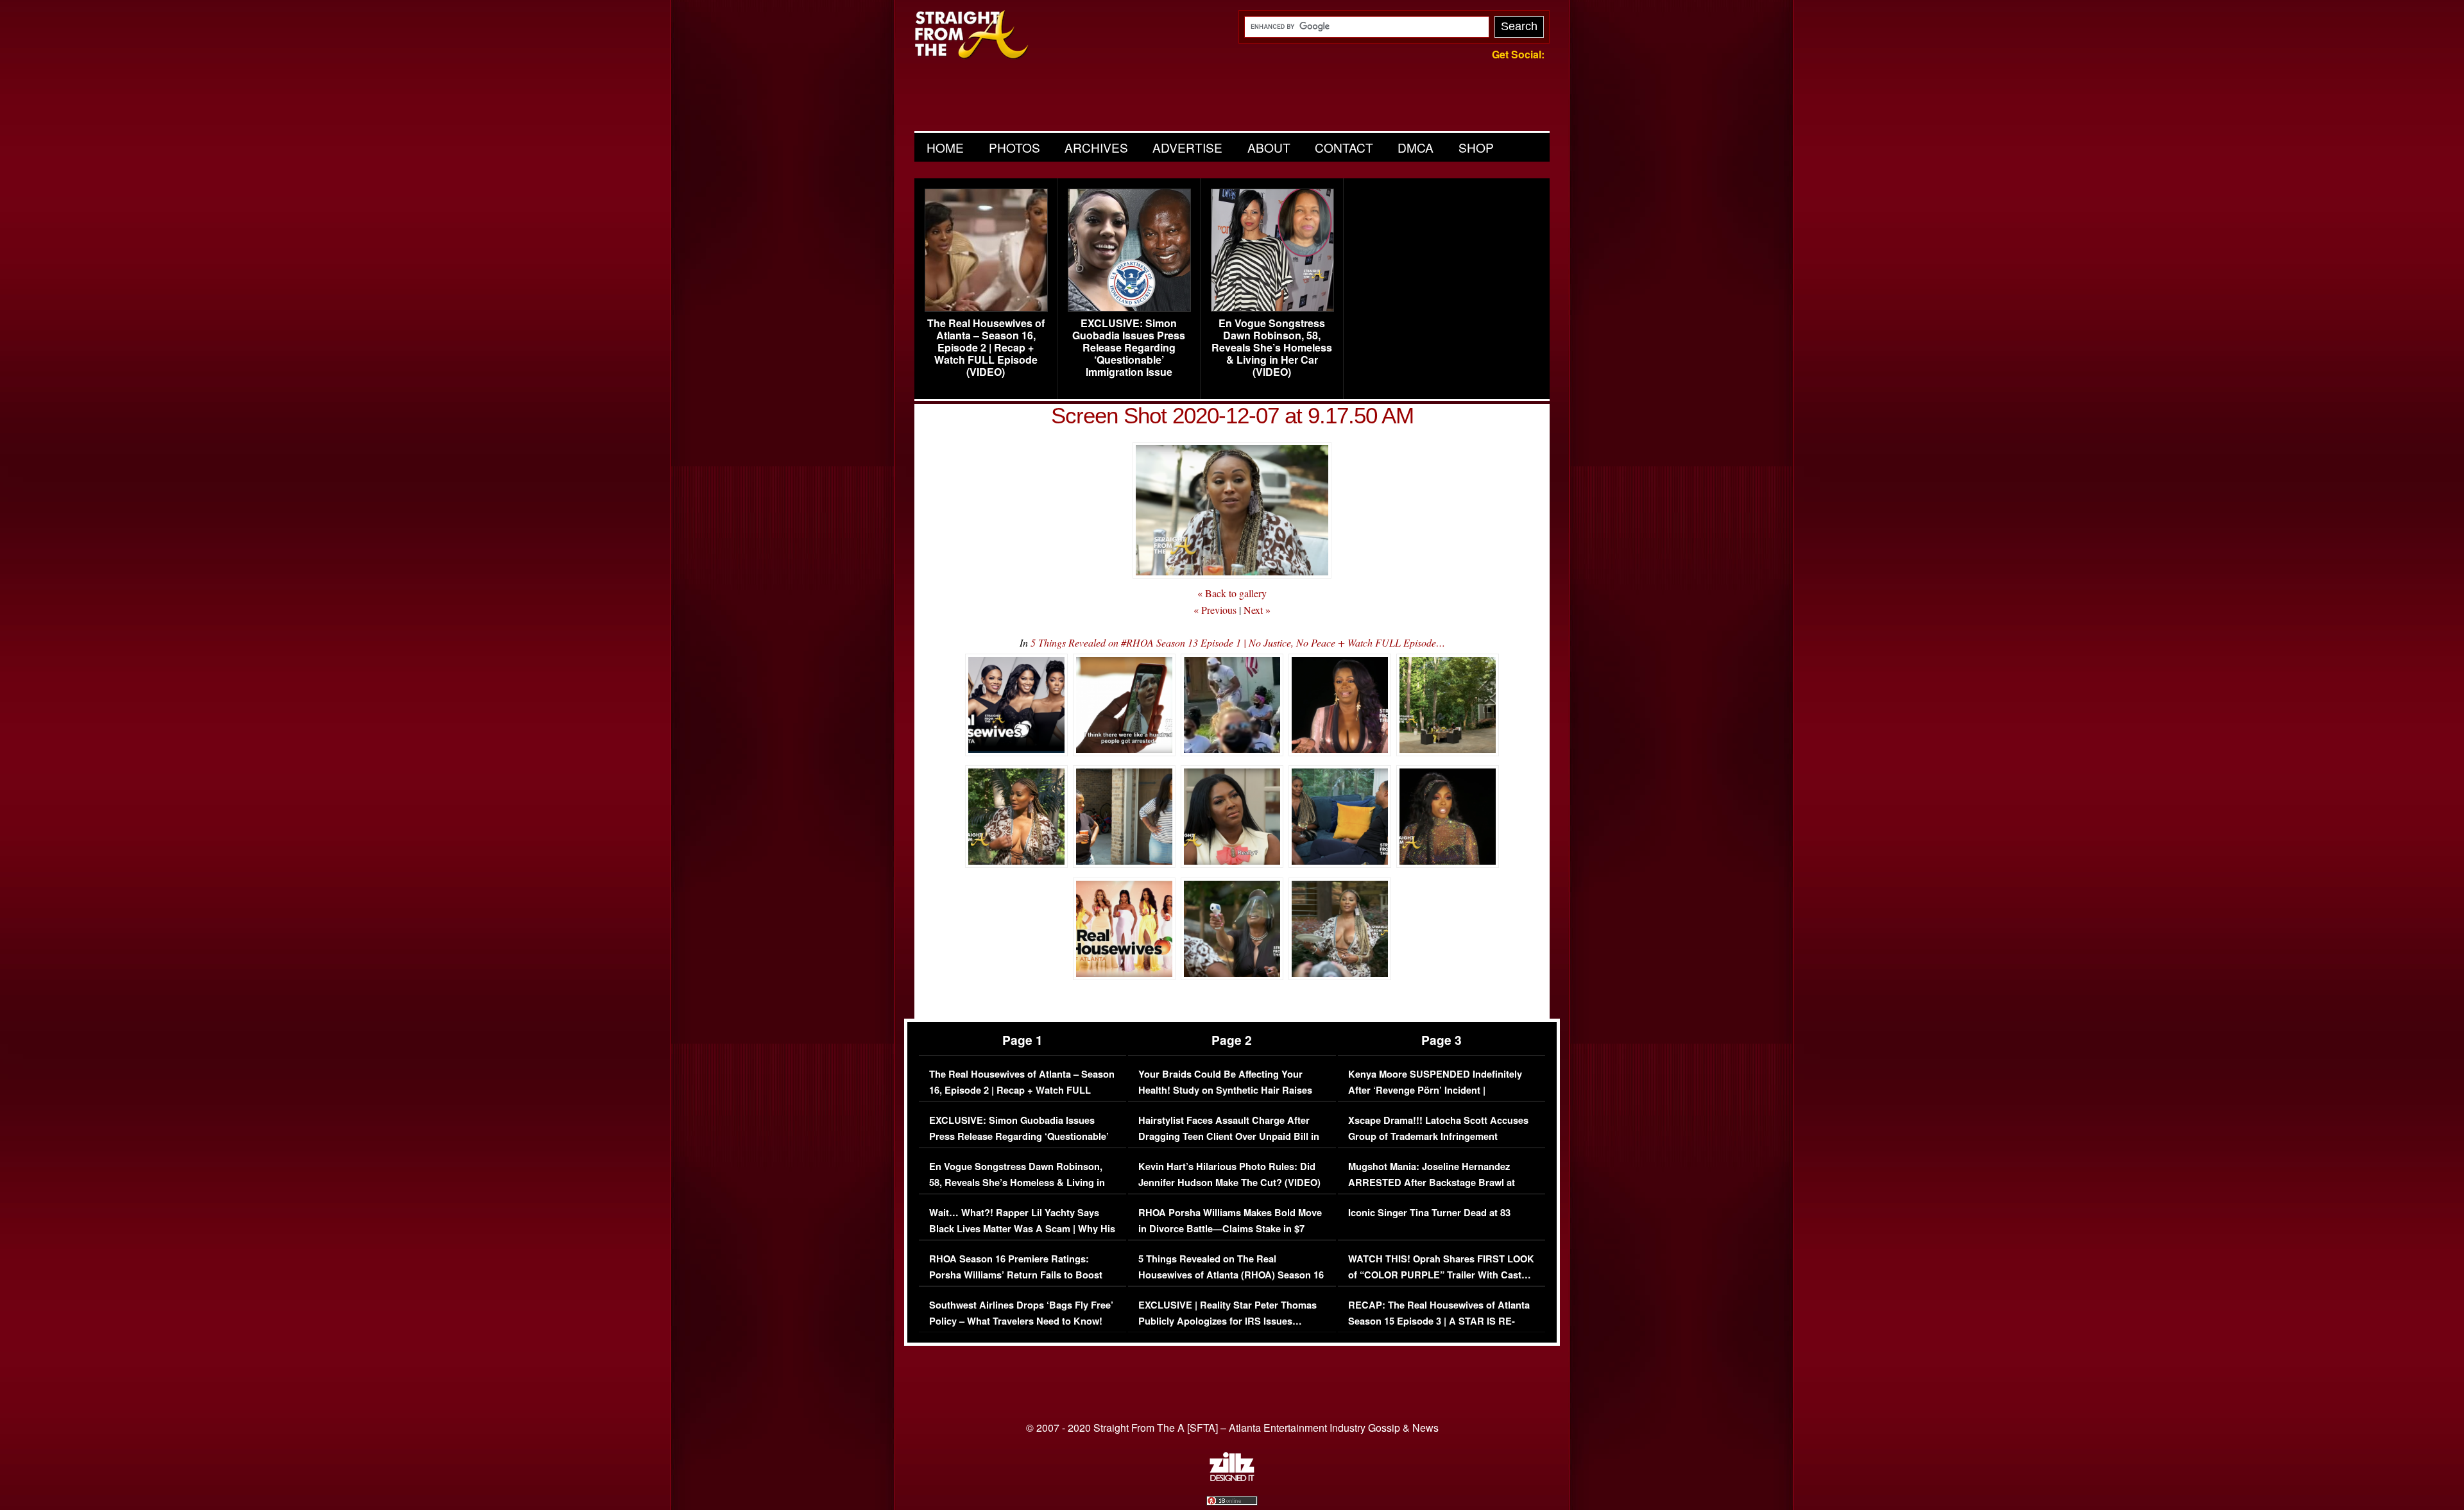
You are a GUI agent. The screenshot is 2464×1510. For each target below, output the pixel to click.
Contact (1344, 147)
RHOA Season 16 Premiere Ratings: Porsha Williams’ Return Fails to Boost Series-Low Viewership (1016, 1275)
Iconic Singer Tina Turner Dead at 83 (1429, 1213)
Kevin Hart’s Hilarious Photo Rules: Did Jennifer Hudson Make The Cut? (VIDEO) (1229, 1175)
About (1269, 147)
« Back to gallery (1232, 593)
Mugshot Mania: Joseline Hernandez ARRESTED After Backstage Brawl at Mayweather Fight (1432, 1183)
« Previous (1215, 610)
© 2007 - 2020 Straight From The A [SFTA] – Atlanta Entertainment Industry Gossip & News (1232, 1428)
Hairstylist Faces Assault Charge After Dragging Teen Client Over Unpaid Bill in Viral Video (1229, 1137)
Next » (1257, 610)
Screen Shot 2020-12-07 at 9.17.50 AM (1232, 415)
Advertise (1187, 147)
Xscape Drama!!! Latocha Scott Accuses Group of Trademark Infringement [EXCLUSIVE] (1438, 1137)
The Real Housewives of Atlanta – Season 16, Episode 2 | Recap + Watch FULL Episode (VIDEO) (986, 348)
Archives (1096, 147)
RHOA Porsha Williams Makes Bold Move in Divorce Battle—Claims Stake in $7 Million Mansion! (1230, 1229)
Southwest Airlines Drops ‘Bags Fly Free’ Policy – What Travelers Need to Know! (1021, 1313)
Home (945, 147)
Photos (1014, 147)
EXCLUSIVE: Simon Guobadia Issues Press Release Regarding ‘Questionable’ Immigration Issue (1129, 348)
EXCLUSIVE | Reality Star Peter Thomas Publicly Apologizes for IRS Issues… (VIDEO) (1228, 1321)
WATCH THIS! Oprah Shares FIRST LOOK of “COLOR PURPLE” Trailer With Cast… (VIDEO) (1441, 1275)
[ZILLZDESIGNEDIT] (1232, 1478)
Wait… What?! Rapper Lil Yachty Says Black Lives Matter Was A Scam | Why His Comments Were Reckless (1022, 1229)
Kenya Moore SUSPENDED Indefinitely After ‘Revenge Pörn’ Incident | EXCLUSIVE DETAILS (1435, 1090)
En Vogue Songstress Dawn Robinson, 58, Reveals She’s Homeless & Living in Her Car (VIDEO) (1272, 348)
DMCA (1416, 147)
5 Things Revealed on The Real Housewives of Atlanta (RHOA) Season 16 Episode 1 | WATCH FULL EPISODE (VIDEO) (1231, 1284)
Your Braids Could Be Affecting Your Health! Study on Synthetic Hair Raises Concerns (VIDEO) (1225, 1090)
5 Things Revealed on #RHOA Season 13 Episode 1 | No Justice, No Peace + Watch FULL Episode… (1238, 642)
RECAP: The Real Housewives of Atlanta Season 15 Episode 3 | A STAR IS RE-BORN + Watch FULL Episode (1439, 1321)
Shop (1476, 147)
